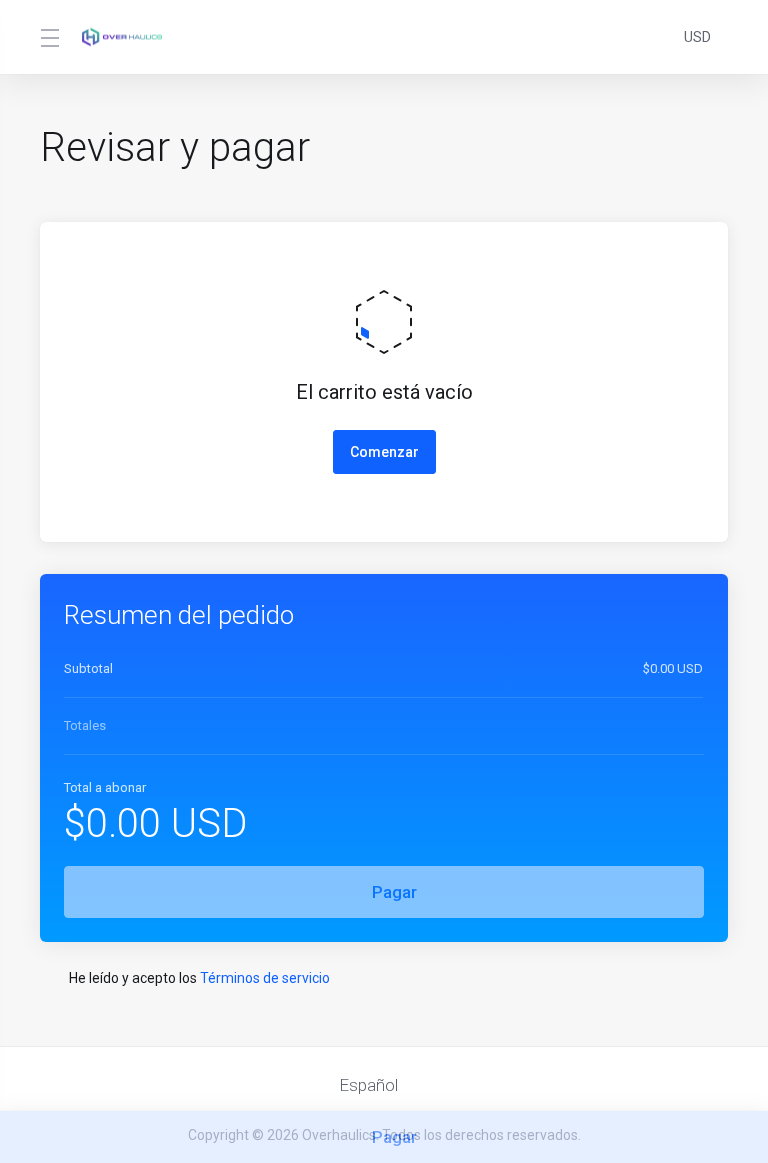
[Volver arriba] (448, 1080)
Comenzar (384, 452)
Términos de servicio (265, 978)
